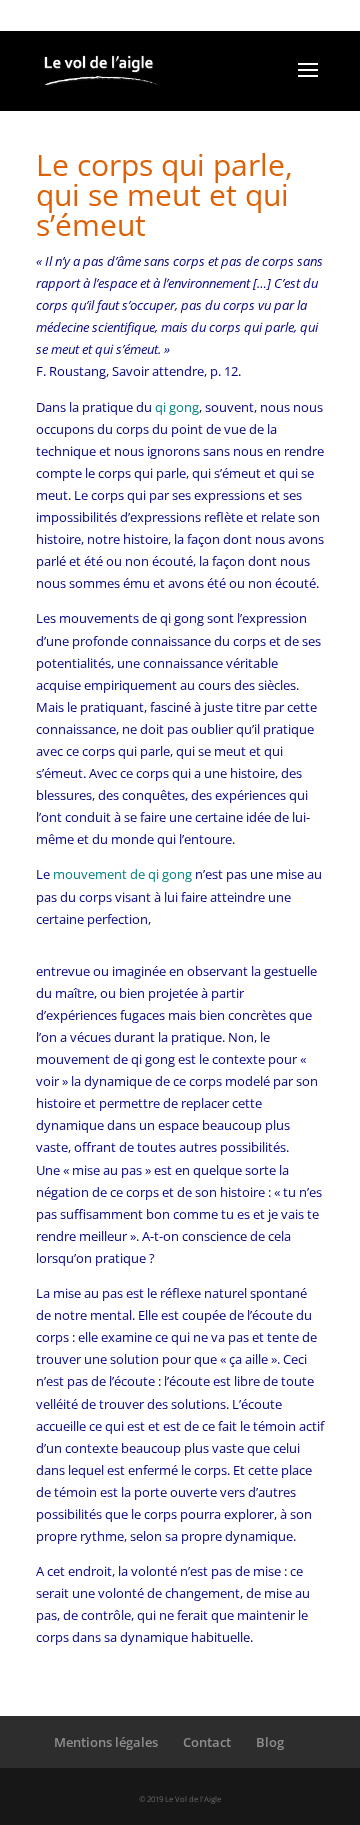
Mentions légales (106, 1742)
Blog (270, 1742)
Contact (207, 1742)
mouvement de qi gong (122, 874)
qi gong (177, 407)
